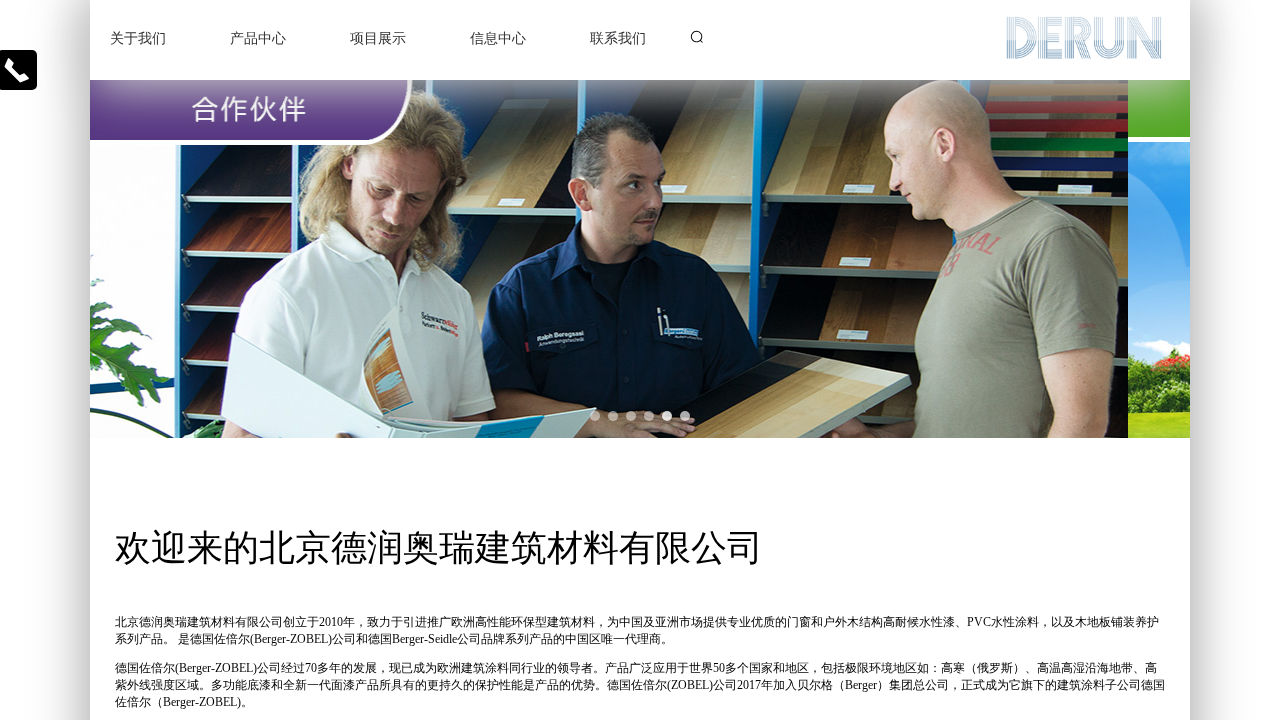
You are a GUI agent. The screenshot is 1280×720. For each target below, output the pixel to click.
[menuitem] (150, 40)
